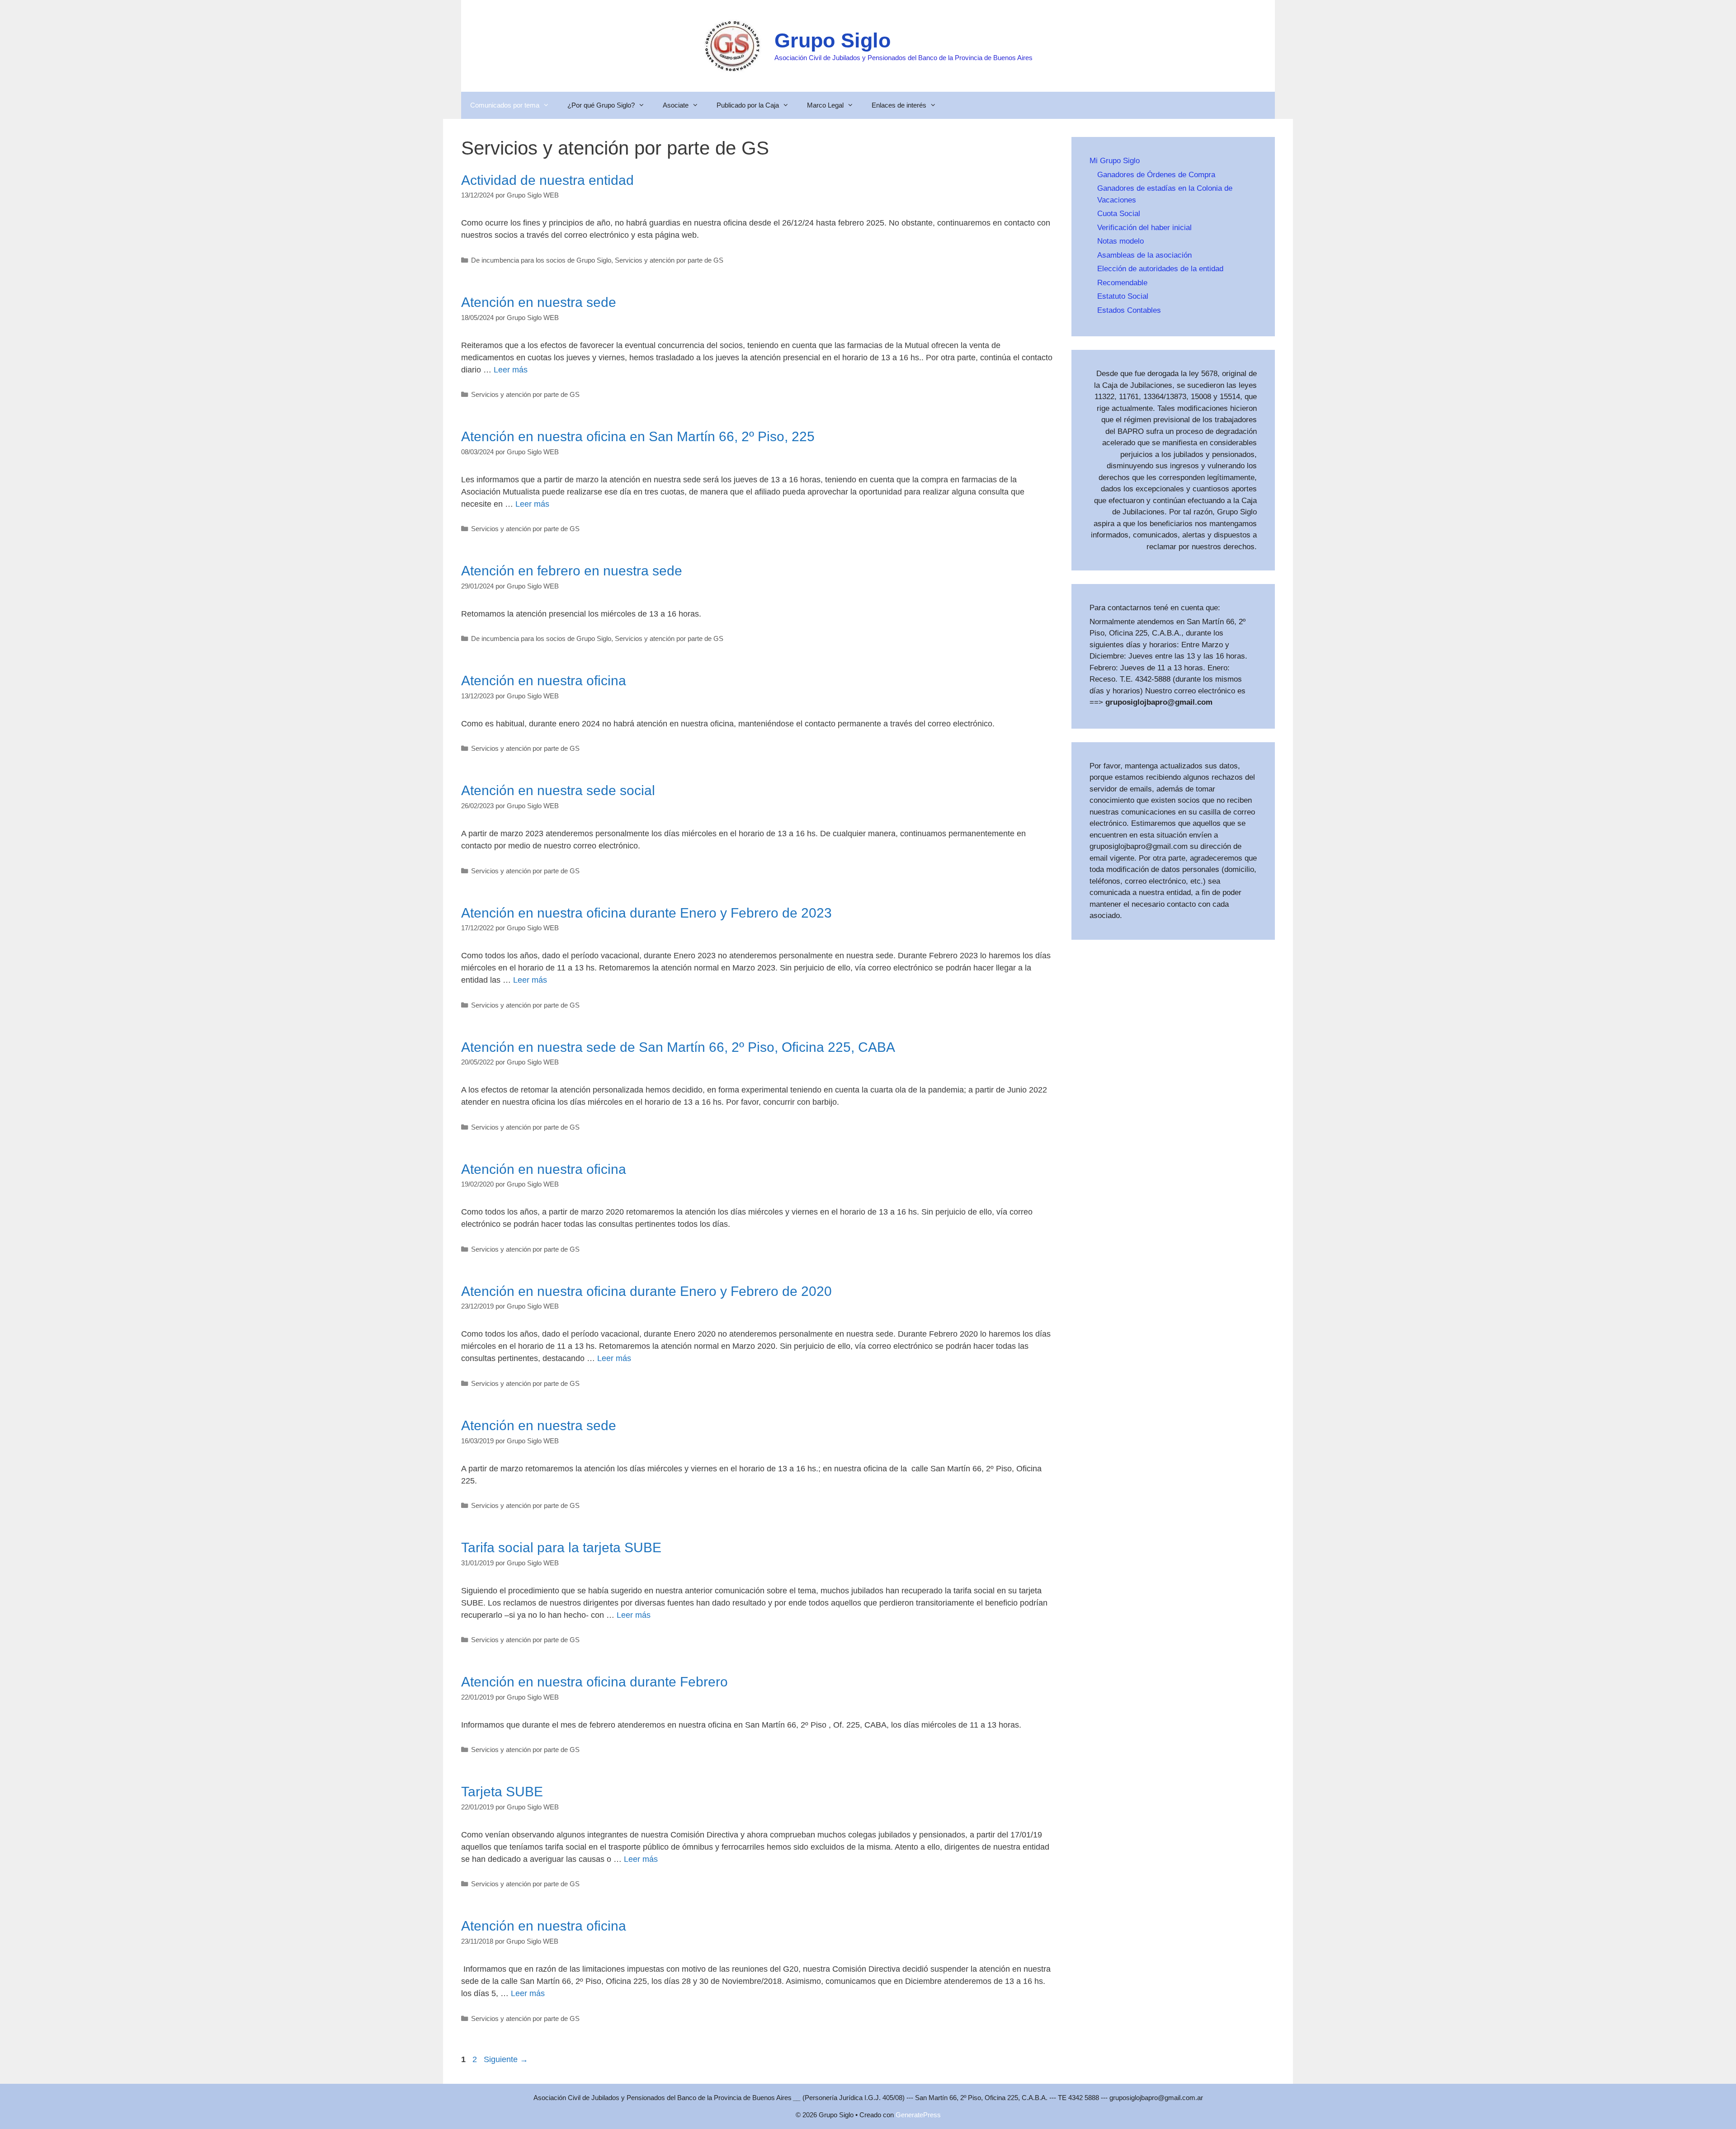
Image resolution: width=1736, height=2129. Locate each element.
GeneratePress (918, 2115)
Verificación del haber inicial (1144, 228)
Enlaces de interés (899, 105)
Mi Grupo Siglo (1115, 161)
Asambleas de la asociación (1144, 255)
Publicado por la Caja (748, 105)
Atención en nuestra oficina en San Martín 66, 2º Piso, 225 (638, 436)
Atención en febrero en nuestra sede (572, 571)
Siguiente (506, 2059)
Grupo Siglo (833, 40)
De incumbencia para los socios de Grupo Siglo (541, 260)
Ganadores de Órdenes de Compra (1156, 175)
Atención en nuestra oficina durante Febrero (594, 1682)
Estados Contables (1129, 310)
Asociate (676, 105)
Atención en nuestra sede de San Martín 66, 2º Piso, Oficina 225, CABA (678, 1047)
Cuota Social (1119, 214)
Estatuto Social (1123, 296)
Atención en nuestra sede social (558, 790)
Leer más (511, 370)
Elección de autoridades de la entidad (1160, 269)
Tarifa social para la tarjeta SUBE (561, 1547)
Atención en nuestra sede (539, 302)
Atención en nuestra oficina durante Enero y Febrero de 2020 (646, 1291)
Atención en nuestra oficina (544, 681)
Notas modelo (1120, 241)
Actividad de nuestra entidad (547, 180)
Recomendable (1122, 283)
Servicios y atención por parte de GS (669, 260)
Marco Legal (825, 105)
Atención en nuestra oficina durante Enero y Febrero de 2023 (646, 913)
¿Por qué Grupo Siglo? (601, 105)
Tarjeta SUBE (502, 1792)
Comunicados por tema (505, 105)
